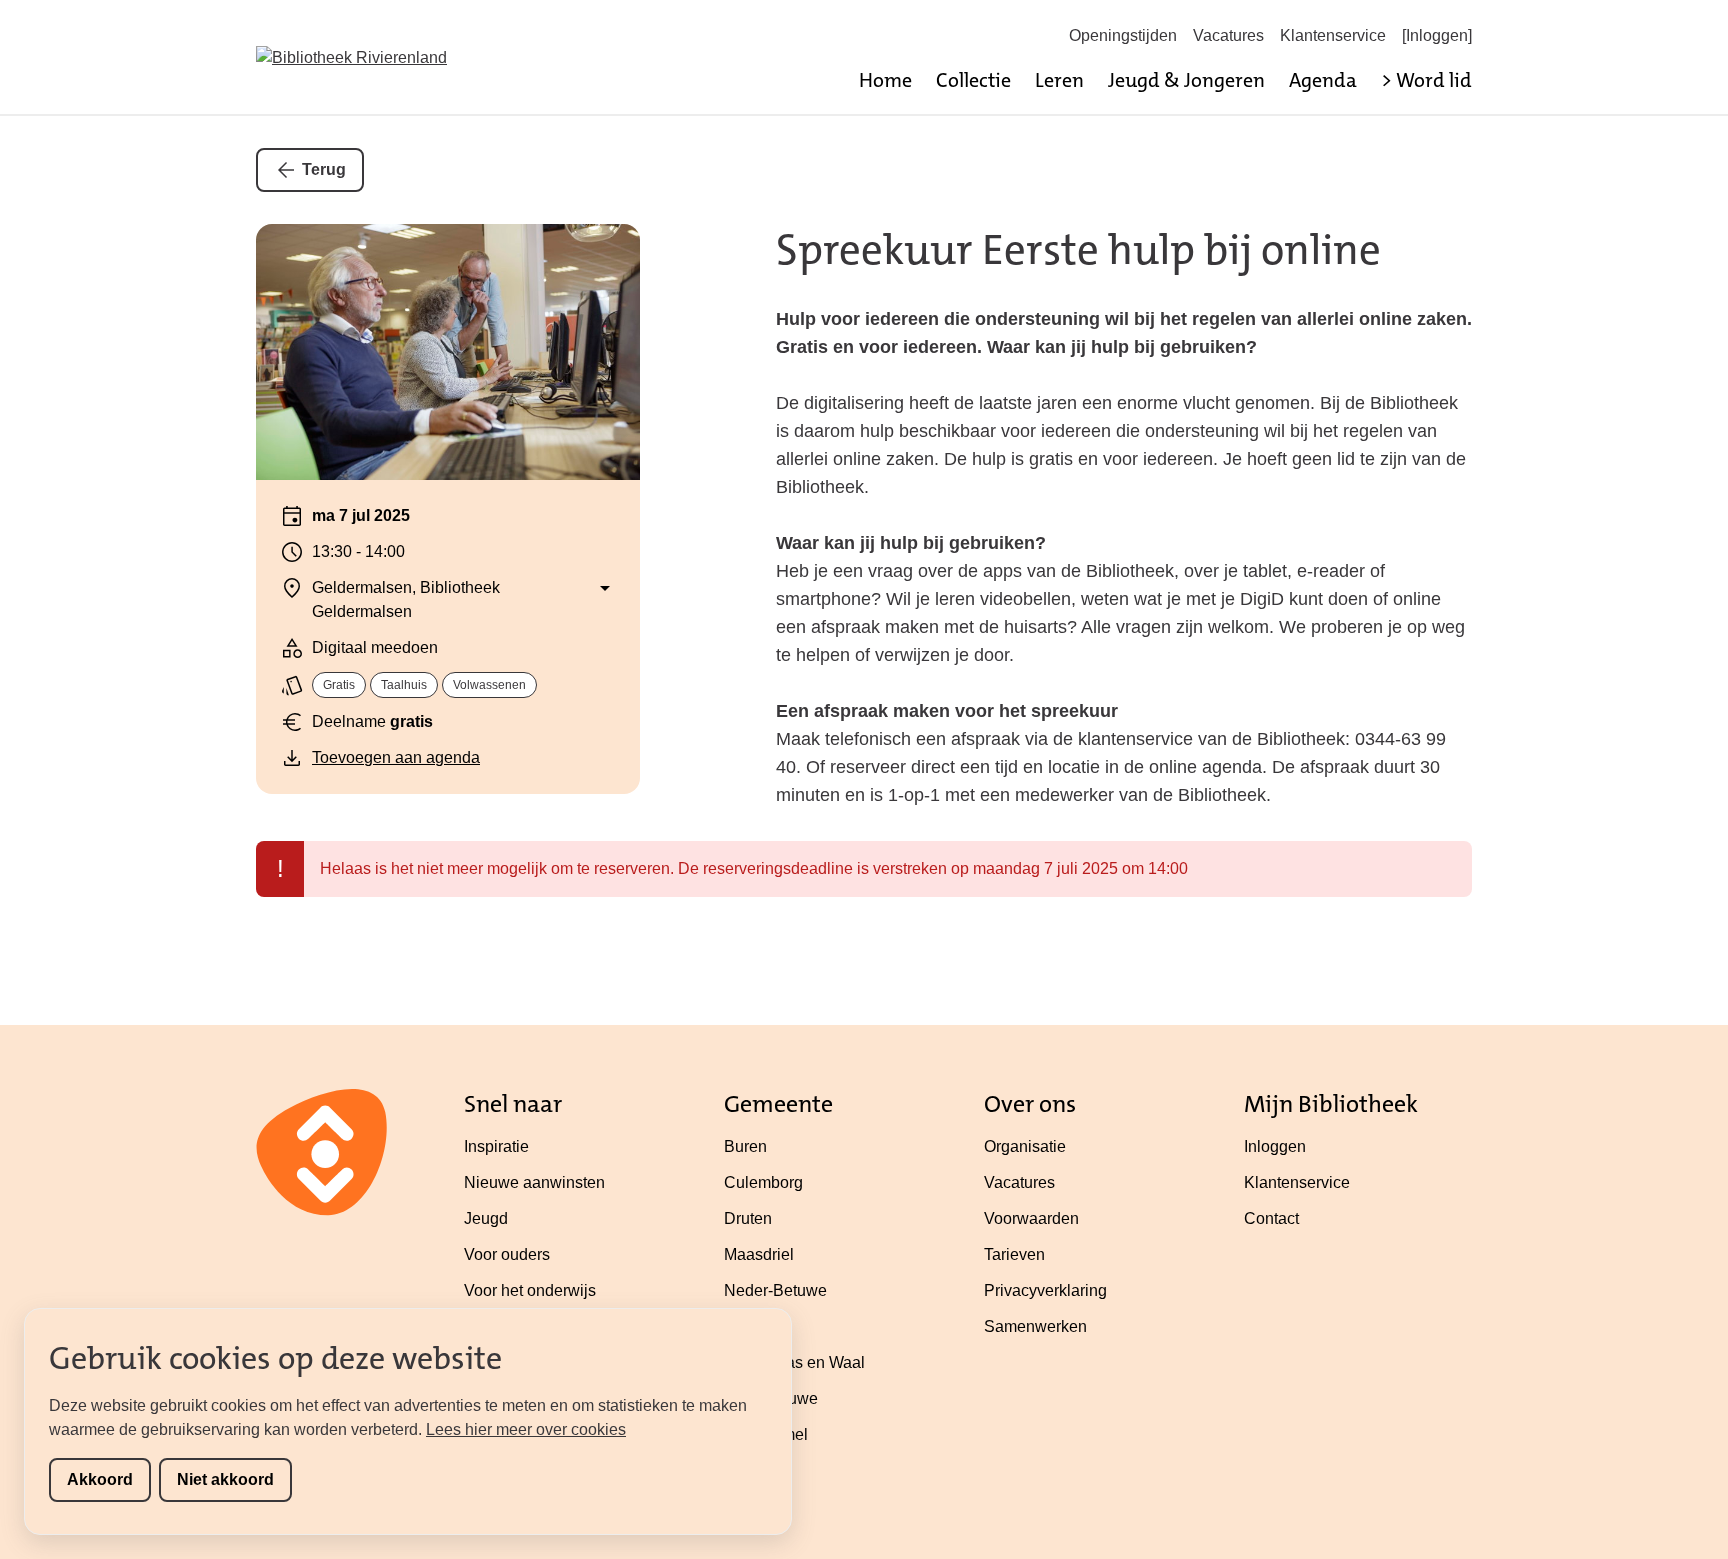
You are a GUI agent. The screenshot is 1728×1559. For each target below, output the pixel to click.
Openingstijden (1123, 35)
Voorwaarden (1031, 1218)
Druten (748, 1218)
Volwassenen (489, 685)
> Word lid (1426, 80)
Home (885, 80)
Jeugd (486, 1218)
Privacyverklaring (1045, 1290)
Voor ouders (507, 1254)
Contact (1271, 1218)
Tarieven (1014, 1254)
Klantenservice (1333, 35)
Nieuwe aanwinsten (534, 1182)
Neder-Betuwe (775, 1290)
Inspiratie (496, 1146)
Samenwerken (1035, 1326)
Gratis (339, 685)
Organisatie (1025, 1146)
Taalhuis (404, 685)
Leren (1059, 80)
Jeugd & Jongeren (1186, 80)
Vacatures (1228, 35)
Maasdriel (759, 1254)
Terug (324, 169)
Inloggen (1275, 1146)
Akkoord (100, 1479)
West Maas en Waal (794, 1362)
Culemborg (763, 1182)
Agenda (1323, 80)
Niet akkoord (225, 1479)
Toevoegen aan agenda (396, 757)
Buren (745, 1146)
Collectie (973, 80)
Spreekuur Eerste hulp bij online (1078, 250)
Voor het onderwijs (530, 1290)
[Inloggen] (1437, 35)
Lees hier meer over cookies (526, 1429)
